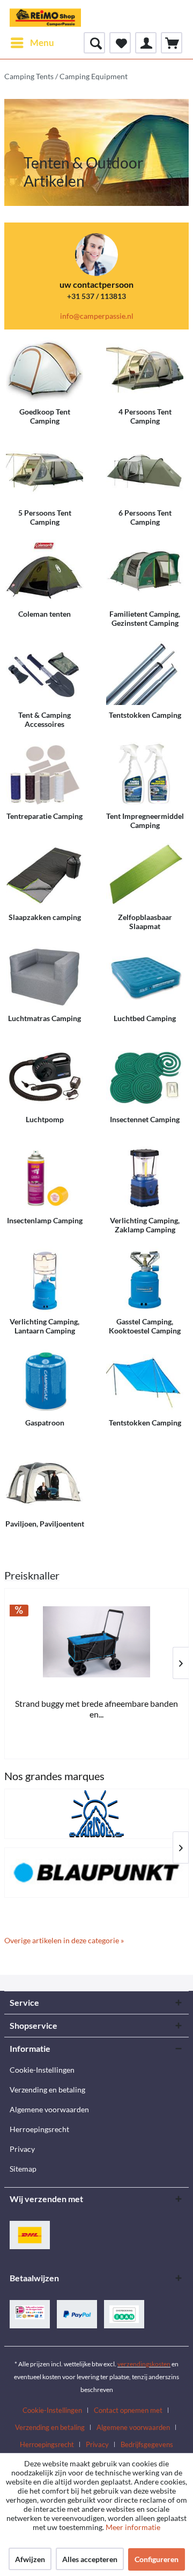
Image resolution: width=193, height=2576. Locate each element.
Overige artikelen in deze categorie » (64, 1940)
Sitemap (23, 2169)
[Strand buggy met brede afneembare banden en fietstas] (96, 1642)
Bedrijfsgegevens (147, 2444)
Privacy (22, 2149)
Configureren (157, 2559)
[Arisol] (96, 1814)
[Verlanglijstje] (120, 43)
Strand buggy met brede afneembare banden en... (96, 1709)
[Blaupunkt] (96, 1873)
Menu (42, 43)
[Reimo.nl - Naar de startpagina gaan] (45, 16)
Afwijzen (30, 2559)
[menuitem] (32, 43)
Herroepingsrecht (39, 2129)
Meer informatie (133, 2527)
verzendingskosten (144, 2364)
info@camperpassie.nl (97, 316)
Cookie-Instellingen (42, 2070)
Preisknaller (32, 1575)
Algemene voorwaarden (49, 2109)
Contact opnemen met (128, 2410)
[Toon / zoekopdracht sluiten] (94, 43)
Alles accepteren (90, 2559)
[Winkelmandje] (172, 43)
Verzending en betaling (47, 2090)
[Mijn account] (146, 43)
